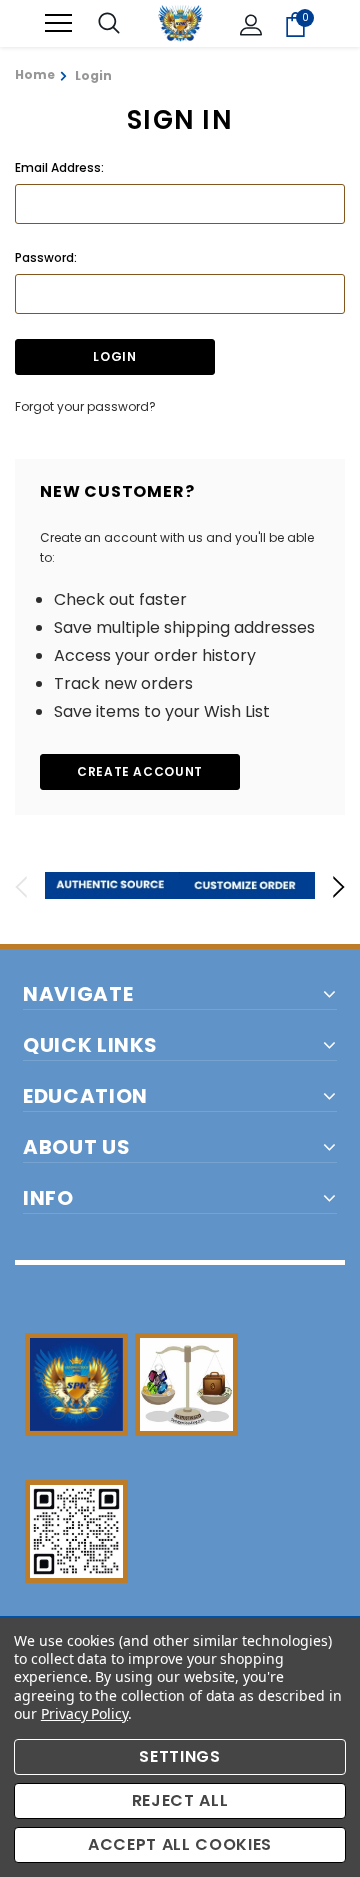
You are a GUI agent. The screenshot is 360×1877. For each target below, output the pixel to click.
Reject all (180, 1800)
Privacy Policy (84, 1713)
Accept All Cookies (180, 1844)
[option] (112, 885)
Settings (179, 1756)
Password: (46, 257)
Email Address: (59, 167)
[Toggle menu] (58, 23)
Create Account (140, 771)
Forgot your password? (85, 406)
